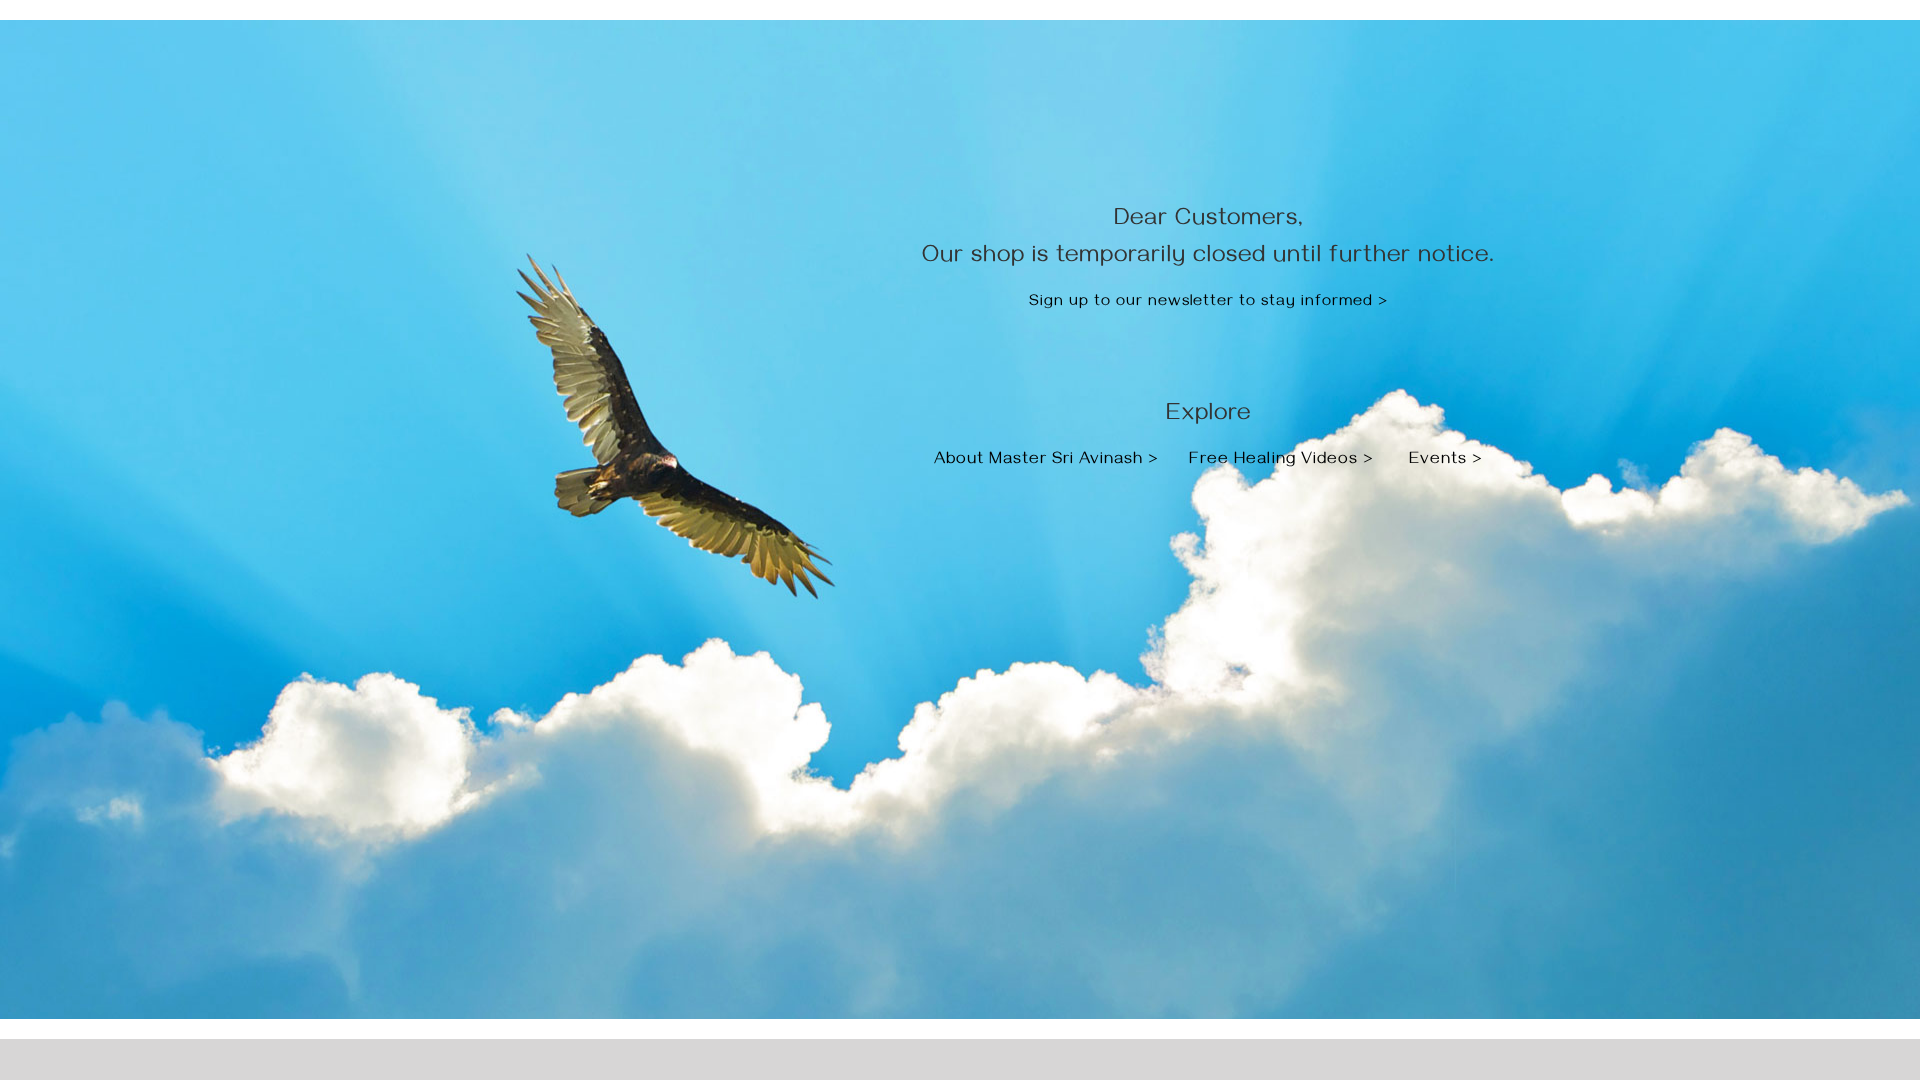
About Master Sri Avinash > (1049, 461)
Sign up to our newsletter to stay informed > (1208, 303)
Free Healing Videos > (1281, 461)
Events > (1446, 461)
